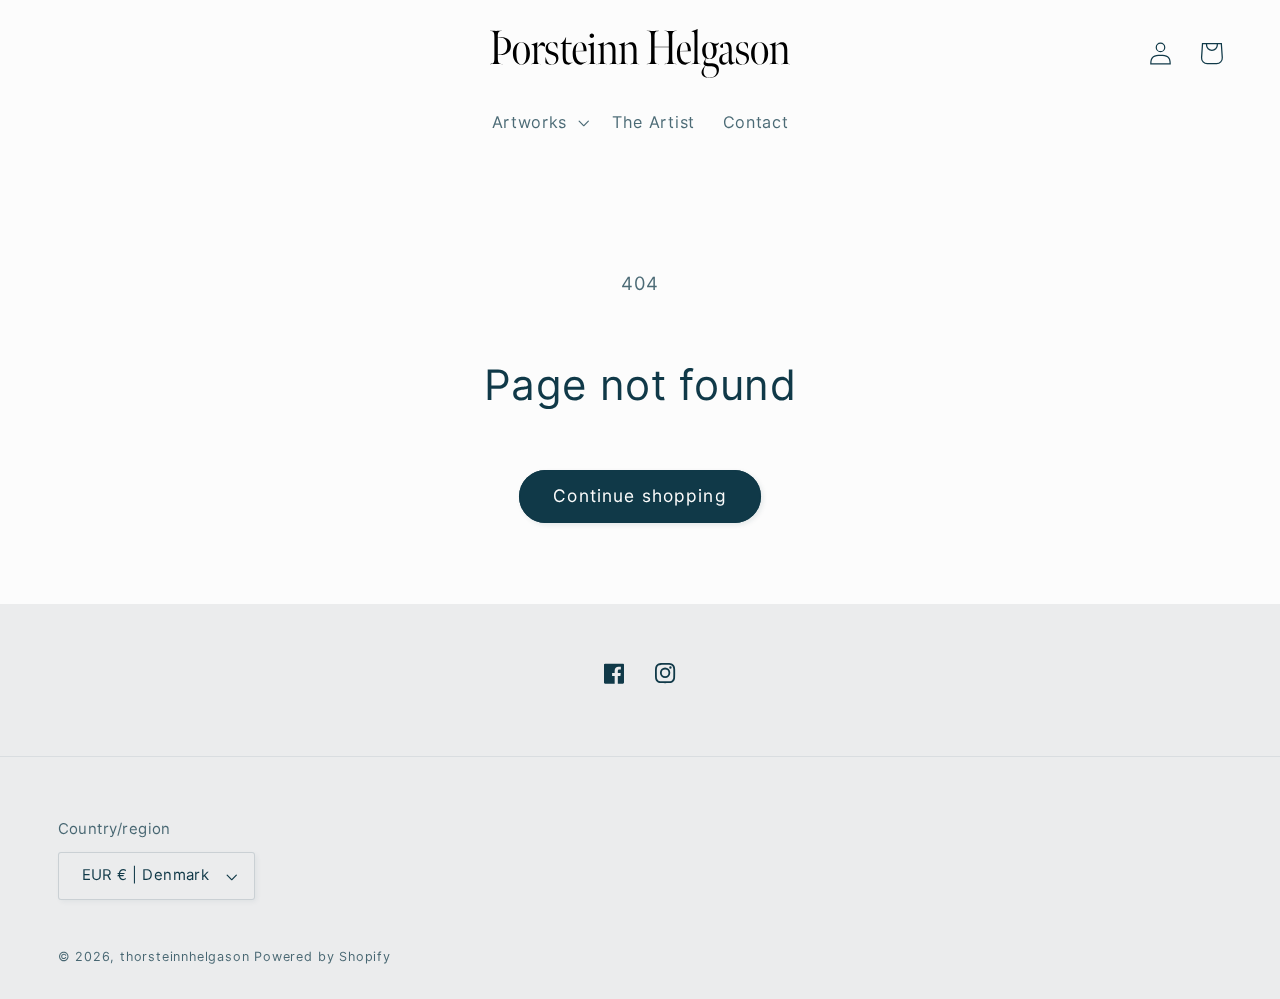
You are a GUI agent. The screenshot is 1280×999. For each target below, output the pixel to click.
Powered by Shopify (322, 956)
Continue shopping (640, 495)
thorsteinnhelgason (185, 956)
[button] (83, 53)
